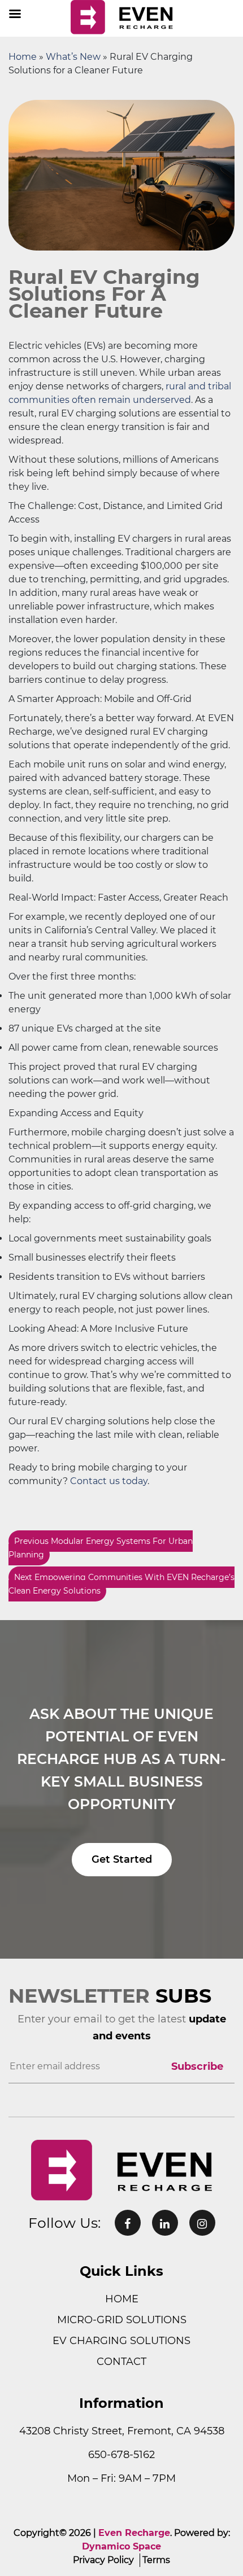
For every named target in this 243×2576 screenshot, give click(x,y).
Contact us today (109, 1481)
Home (23, 57)
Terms (156, 2560)
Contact (121, 2362)
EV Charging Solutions (121, 2341)
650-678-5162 (121, 2455)
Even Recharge (134, 2533)
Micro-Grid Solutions (122, 2320)
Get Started (122, 1859)
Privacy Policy (103, 2560)
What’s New (73, 57)
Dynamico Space (121, 2546)
